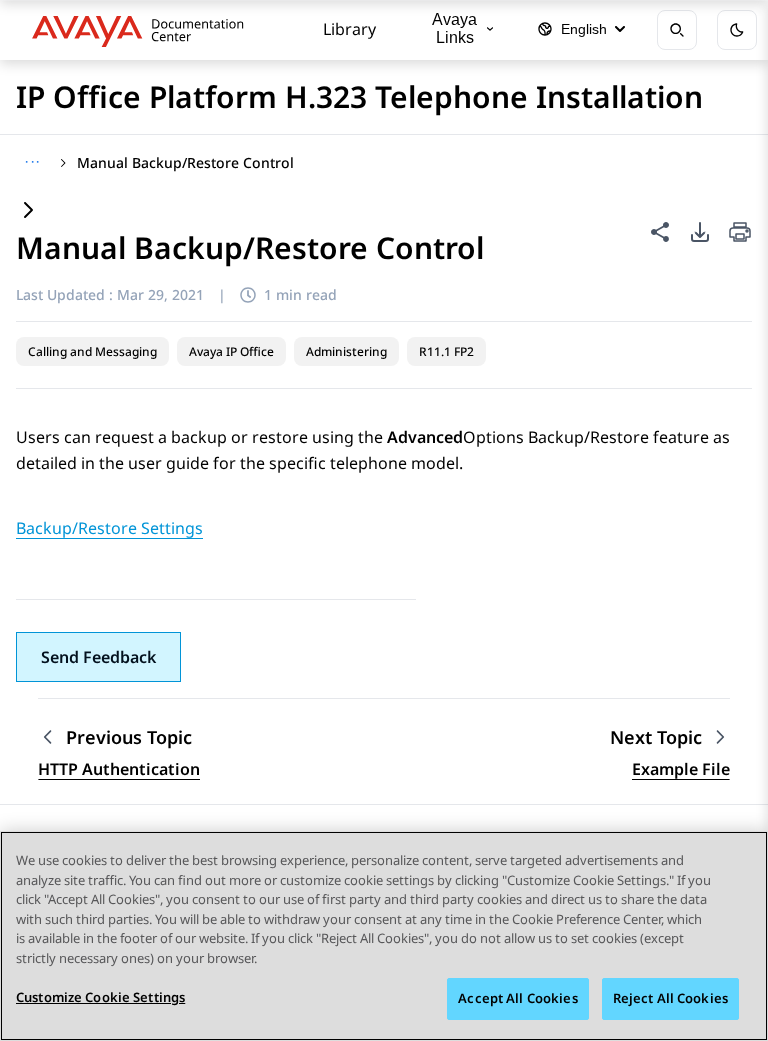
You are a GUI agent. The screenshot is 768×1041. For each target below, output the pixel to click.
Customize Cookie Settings (100, 997)
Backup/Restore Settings (109, 528)
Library (349, 29)
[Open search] (677, 30)
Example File (681, 769)
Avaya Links (454, 28)
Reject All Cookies (670, 998)
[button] (98, 657)
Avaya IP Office (231, 351)
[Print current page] (740, 233)
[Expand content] (28, 211)
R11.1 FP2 (446, 351)
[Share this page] (660, 232)
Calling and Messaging (92, 351)
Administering (346, 351)
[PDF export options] (700, 232)
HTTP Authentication (119, 769)
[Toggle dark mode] (737, 30)
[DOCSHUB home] (143, 30)
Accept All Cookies (517, 998)
